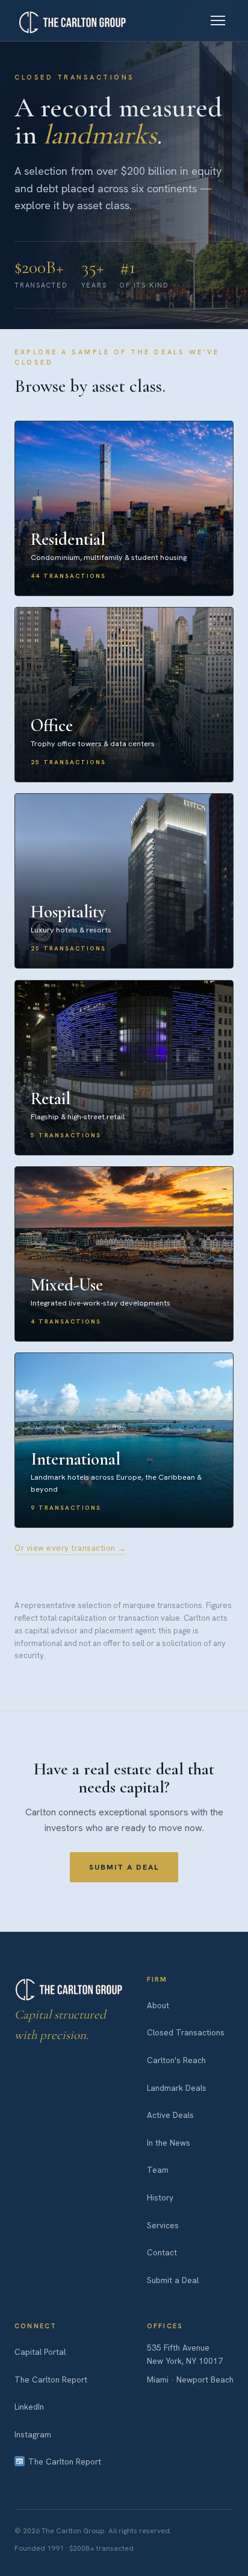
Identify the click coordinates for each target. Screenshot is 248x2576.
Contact (162, 2252)
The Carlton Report (51, 2380)
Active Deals (170, 2115)
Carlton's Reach (176, 2060)
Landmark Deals (177, 2088)
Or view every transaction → (70, 1548)
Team (158, 2170)
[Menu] (218, 20)
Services (163, 2225)
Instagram (33, 2434)
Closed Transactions (186, 2032)
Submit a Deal (124, 1867)
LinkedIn (29, 2407)
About (158, 2005)
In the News (169, 2143)
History (160, 2197)
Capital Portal (40, 2352)
